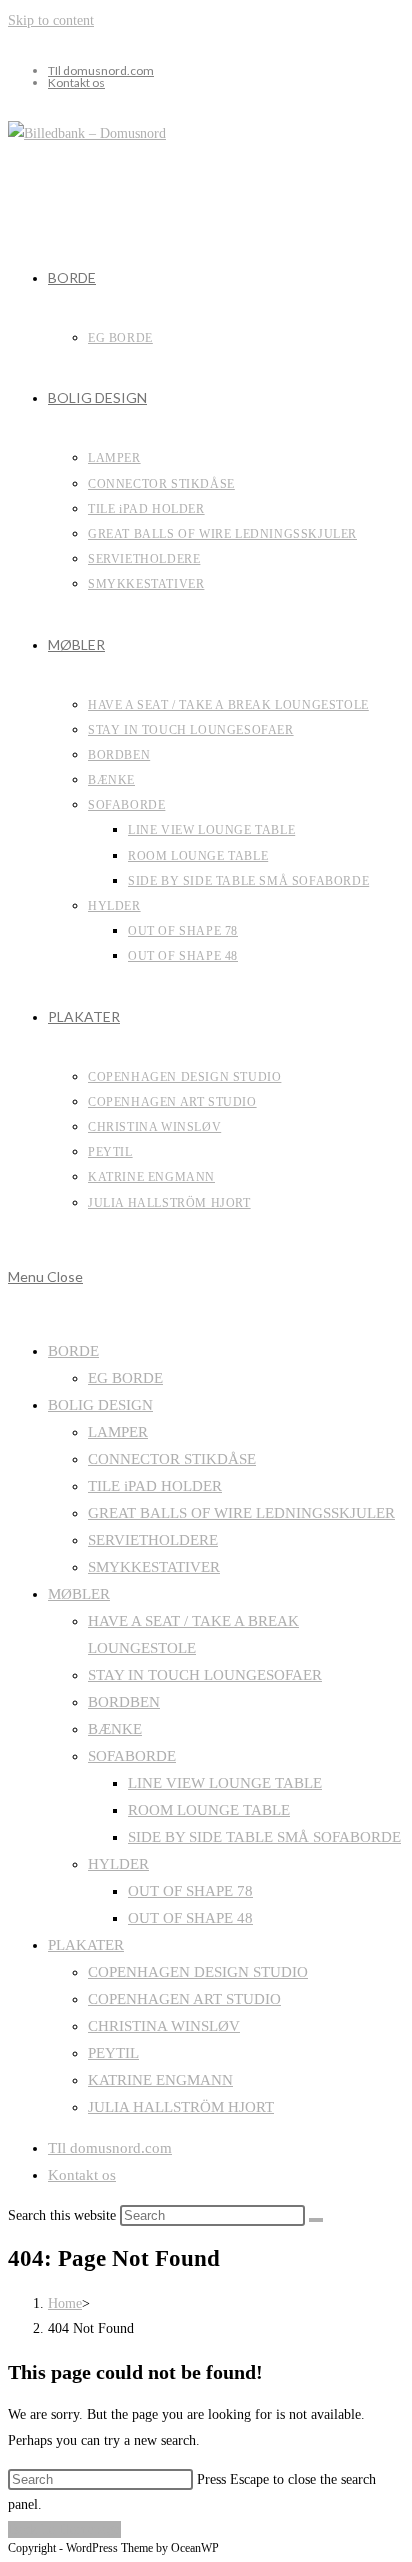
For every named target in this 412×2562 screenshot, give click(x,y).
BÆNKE (115, 1729)
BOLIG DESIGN (100, 1405)
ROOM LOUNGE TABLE (209, 1810)
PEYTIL (113, 2053)
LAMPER (118, 1432)
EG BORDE (125, 1378)
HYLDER (118, 1864)
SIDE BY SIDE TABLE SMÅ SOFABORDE (264, 1837)
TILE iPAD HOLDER (155, 1486)
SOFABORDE (132, 1756)
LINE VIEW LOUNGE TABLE (225, 1783)
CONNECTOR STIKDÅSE (172, 1459)
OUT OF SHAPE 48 (190, 1918)
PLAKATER (86, 1945)
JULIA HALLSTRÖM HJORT (181, 2107)
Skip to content (51, 20)
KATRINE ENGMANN (160, 2080)
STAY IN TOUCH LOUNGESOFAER (205, 1675)
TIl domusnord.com (101, 70)
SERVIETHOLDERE (153, 1540)
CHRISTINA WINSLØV (164, 2026)
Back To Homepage (64, 2529)
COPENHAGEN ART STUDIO (184, 1999)
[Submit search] (316, 2220)
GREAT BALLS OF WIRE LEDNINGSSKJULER (241, 1513)
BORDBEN (124, 1702)
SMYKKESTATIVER (154, 1567)
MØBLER (79, 1594)
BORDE (73, 1351)
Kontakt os (76, 82)
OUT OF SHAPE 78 (190, 1891)
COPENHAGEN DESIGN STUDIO (198, 1972)
